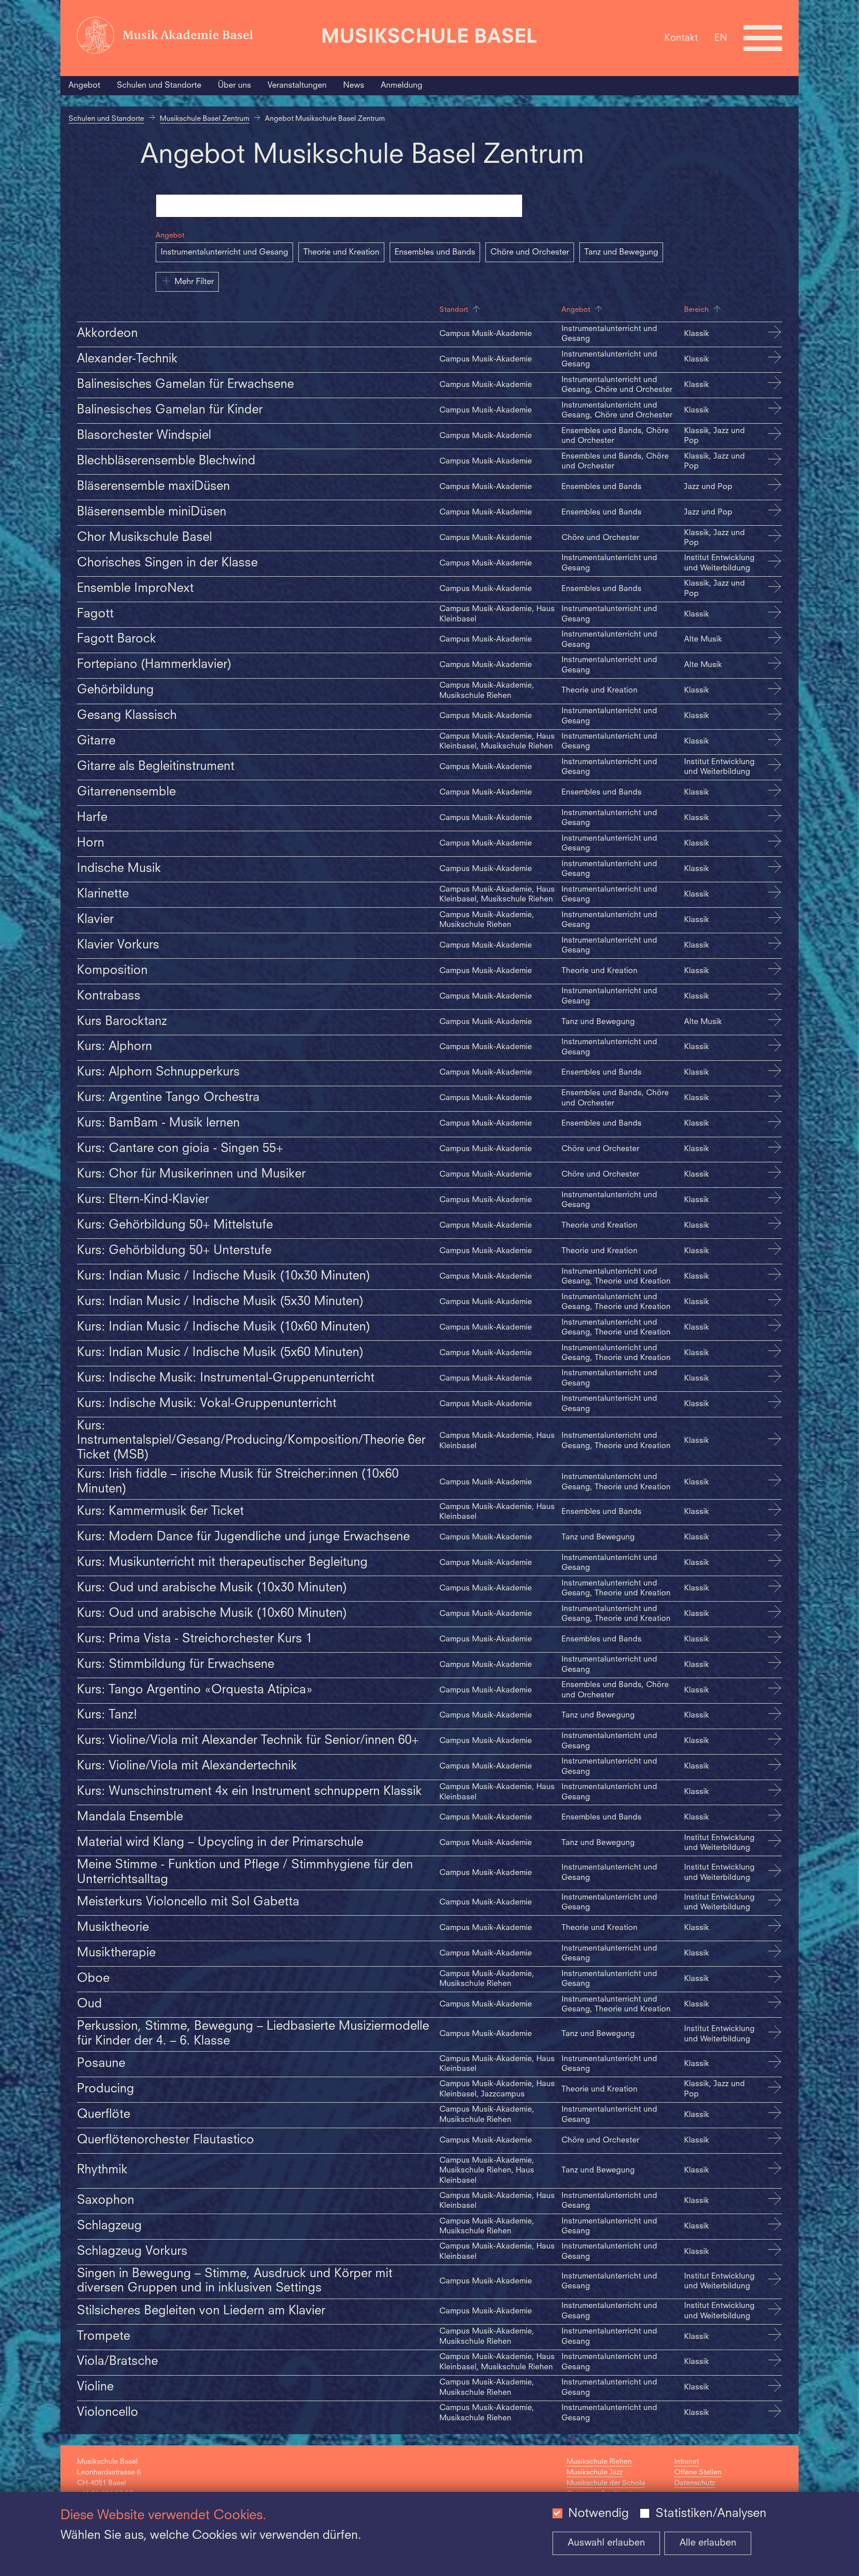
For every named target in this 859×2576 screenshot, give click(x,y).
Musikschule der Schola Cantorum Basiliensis (606, 2489)
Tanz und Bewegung (621, 252)
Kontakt (681, 38)
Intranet (687, 2462)
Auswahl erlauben (606, 2543)
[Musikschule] (429, 38)
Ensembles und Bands (435, 252)
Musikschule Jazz (595, 2473)
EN (721, 38)
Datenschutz (695, 2483)
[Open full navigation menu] (763, 38)
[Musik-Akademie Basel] (194, 38)
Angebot (84, 85)
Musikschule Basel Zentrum (204, 119)
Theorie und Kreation (341, 252)
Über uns (234, 85)
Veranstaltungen (297, 85)
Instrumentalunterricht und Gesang (224, 252)
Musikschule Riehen (599, 2462)
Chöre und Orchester (530, 252)
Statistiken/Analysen (711, 2514)
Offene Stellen (698, 2473)
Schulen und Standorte (159, 85)
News (354, 85)
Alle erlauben (708, 2543)
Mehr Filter (194, 282)
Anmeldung (402, 85)
